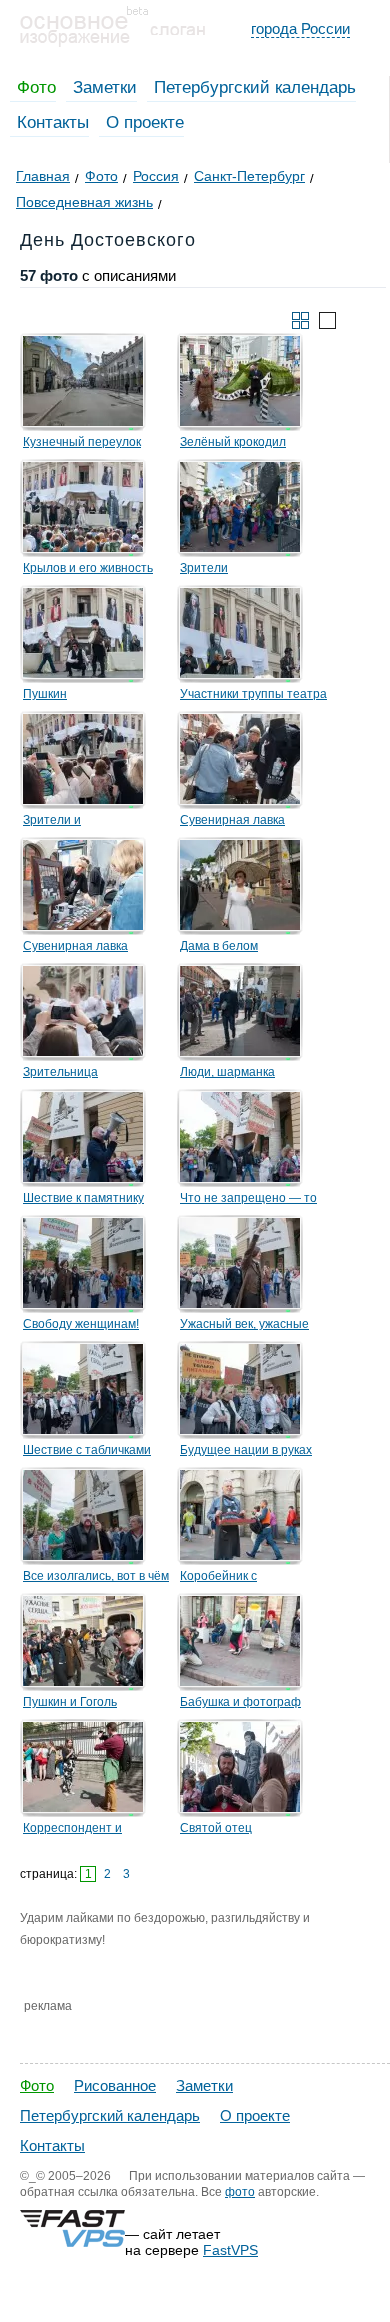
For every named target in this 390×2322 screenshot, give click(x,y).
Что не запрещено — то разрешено (248, 1201)
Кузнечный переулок (82, 442)
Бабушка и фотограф (240, 1702)
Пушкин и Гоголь (70, 1702)
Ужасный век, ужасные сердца (244, 1327)
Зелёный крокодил (233, 442)
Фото (36, 87)
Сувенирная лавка (232, 820)
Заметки (105, 87)
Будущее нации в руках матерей (246, 1453)
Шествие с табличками (87, 1450)
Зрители (204, 568)
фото (240, 2192)
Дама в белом (219, 946)
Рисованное (115, 2085)
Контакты (53, 122)
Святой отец (216, 1828)
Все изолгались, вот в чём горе (96, 1579)
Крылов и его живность (88, 568)
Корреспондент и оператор (72, 1831)
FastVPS (230, 2250)
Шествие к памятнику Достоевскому (83, 1201)
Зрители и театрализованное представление (77, 823)
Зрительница (60, 1072)
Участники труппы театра (253, 694)
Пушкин (45, 694)
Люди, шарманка (227, 1072)
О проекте (145, 122)
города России (300, 28)
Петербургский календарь (255, 87)
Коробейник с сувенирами (218, 1579)
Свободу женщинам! (81, 1324)
